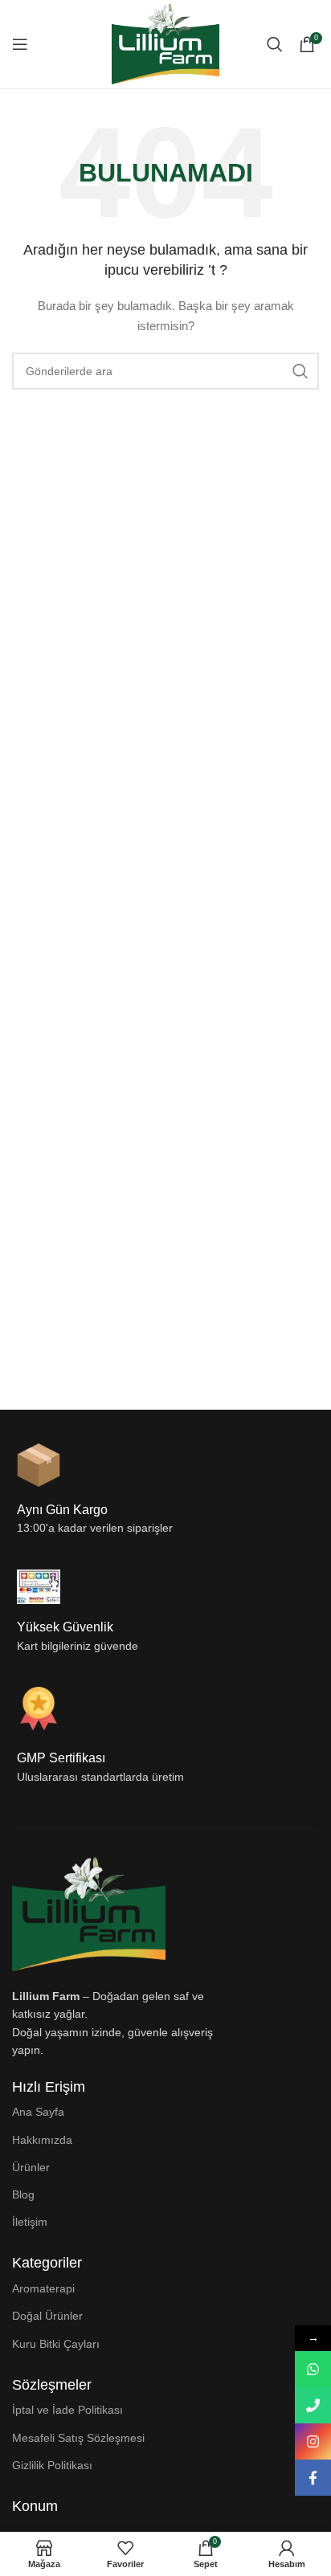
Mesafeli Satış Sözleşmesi (78, 2438)
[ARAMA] (300, 371)
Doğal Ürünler (47, 2316)
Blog (23, 2194)
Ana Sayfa (38, 2112)
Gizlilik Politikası (52, 2465)
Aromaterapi (43, 2288)
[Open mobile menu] (20, 44)
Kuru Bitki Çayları (56, 2344)
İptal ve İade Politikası (67, 2410)
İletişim (30, 2222)
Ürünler (31, 2167)
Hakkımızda (42, 2140)
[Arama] (275, 44)
